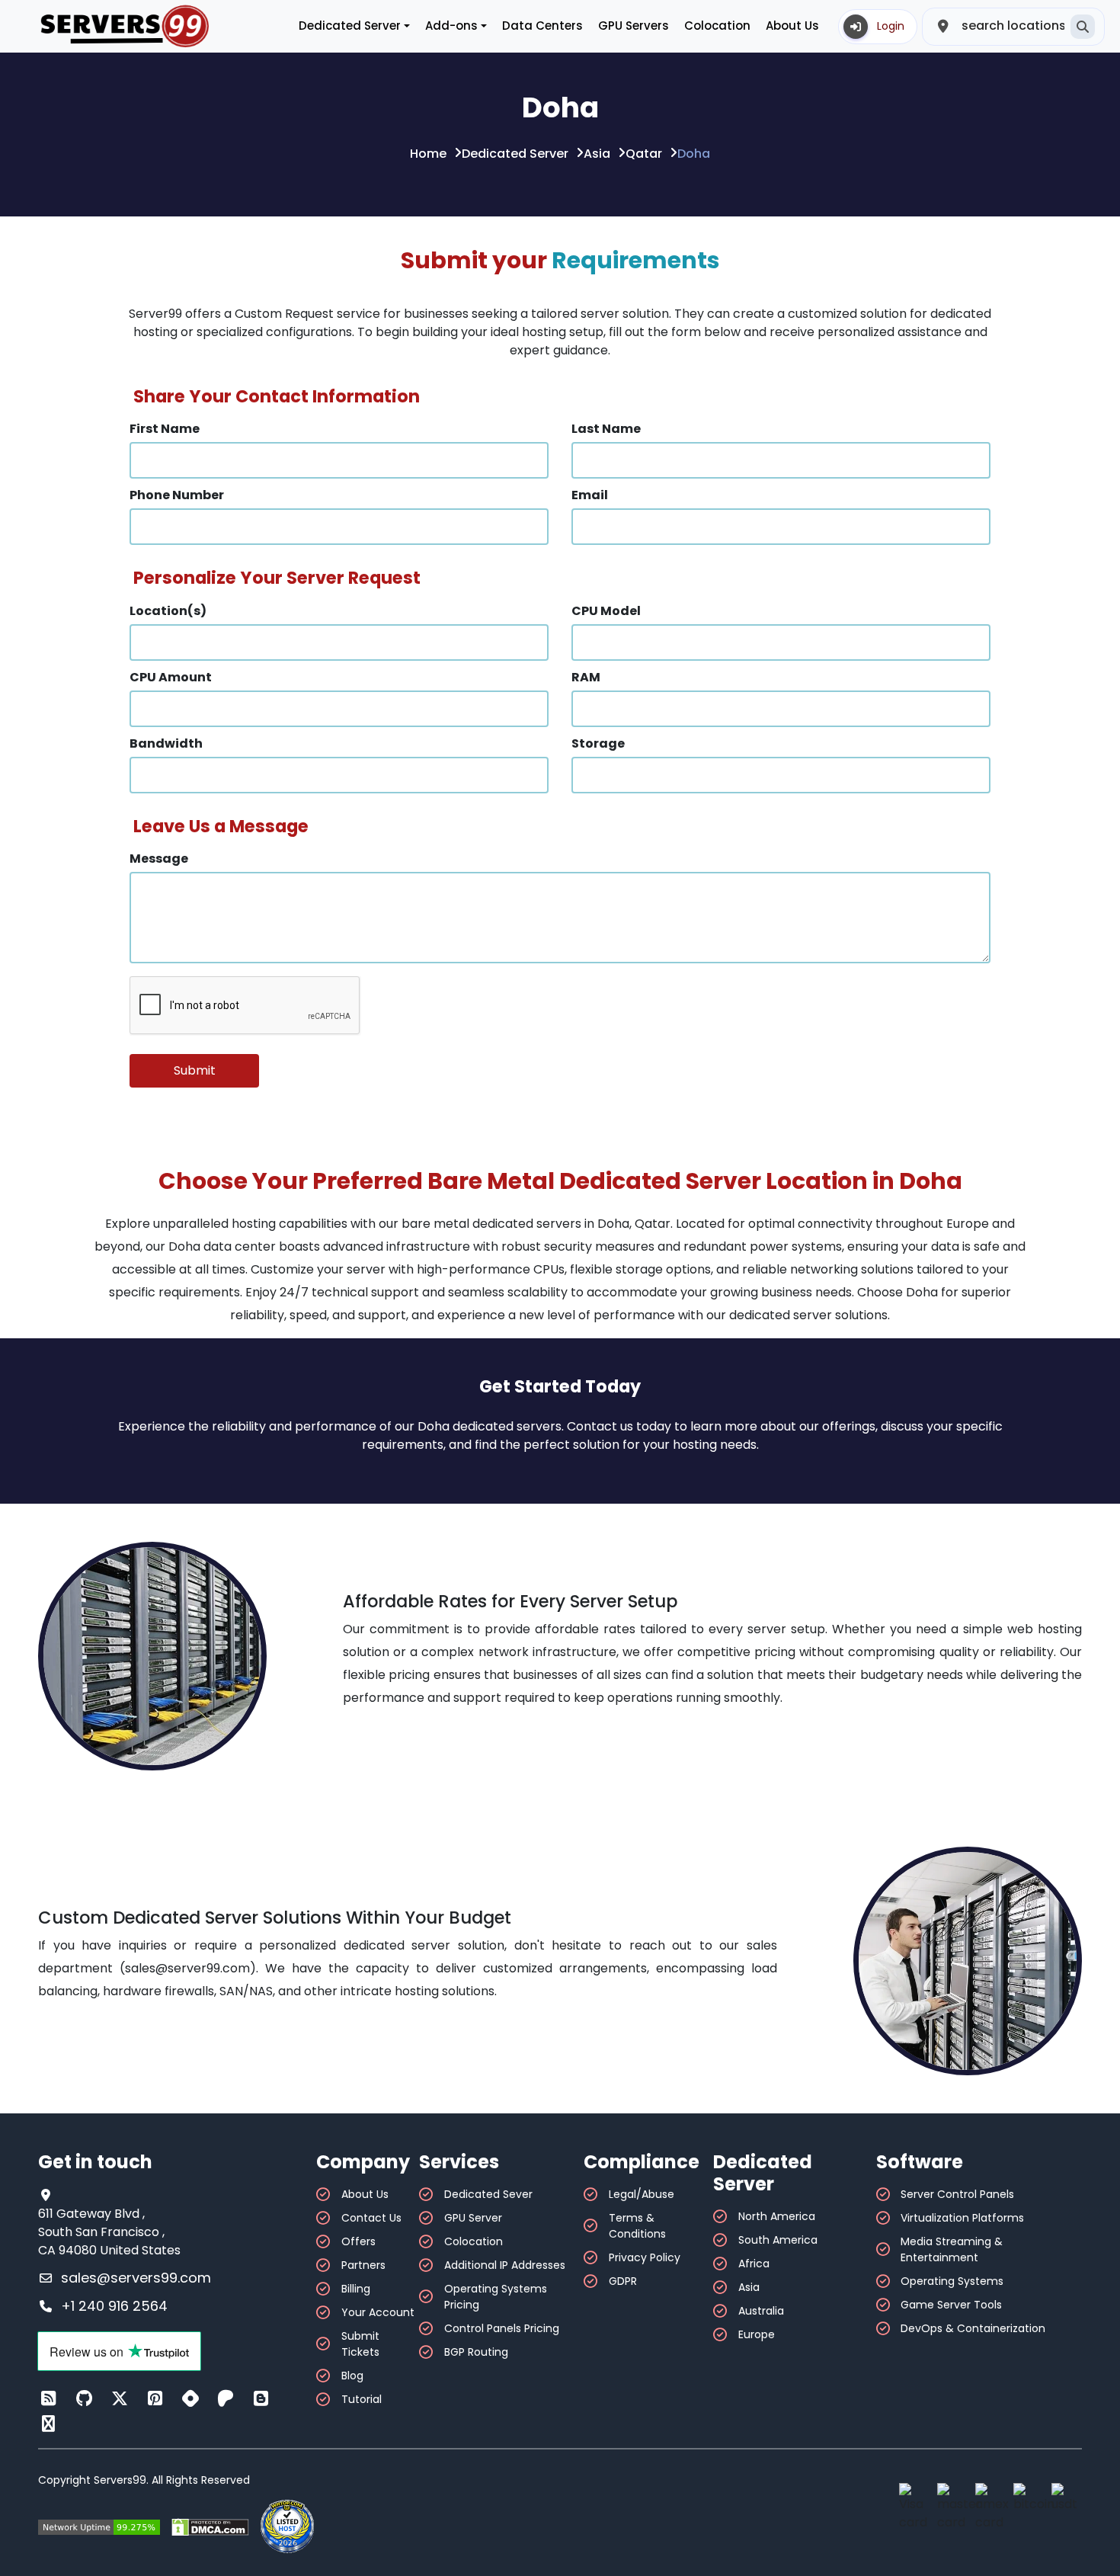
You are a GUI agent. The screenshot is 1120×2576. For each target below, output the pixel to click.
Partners (363, 2265)
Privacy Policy (645, 2257)
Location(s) (168, 611)
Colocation (717, 26)
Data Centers (542, 26)
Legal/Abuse (642, 2194)
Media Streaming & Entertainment (952, 2249)
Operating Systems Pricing (496, 2297)
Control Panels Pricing (502, 2328)
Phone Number (177, 495)
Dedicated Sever (488, 2194)
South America (778, 2240)
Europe (757, 2334)
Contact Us (371, 2218)
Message (159, 859)
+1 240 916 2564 (114, 2306)
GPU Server (473, 2218)
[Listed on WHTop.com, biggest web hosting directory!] (287, 2526)
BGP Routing (476, 2352)
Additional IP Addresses (505, 2265)
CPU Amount (171, 677)
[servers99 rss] (49, 2399)
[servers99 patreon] (226, 2399)
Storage (598, 743)
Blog (352, 2376)
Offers (358, 2241)
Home (428, 154)
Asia (597, 154)
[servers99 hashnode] (190, 2399)
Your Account (378, 2312)
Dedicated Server (515, 154)
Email (590, 495)
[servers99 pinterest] (155, 2399)
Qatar (644, 154)
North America (777, 2216)
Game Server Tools (951, 2305)
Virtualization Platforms (962, 2218)
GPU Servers (634, 26)
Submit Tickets (360, 2344)
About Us (792, 26)
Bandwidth (166, 743)
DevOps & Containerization (973, 2328)
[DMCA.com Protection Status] (210, 2527)
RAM (586, 677)
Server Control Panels (957, 2194)
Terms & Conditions (637, 2226)
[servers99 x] (120, 2399)
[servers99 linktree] (49, 2424)
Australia (761, 2311)
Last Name (606, 429)
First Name (165, 429)
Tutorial (362, 2399)
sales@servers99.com (136, 2278)
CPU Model (606, 611)
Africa (754, 2264)
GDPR (623, 2281)
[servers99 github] (85, 2399)
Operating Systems (952, 2281)
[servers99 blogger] (261, 2399)
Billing (356, 2289)
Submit (195, 1070)
